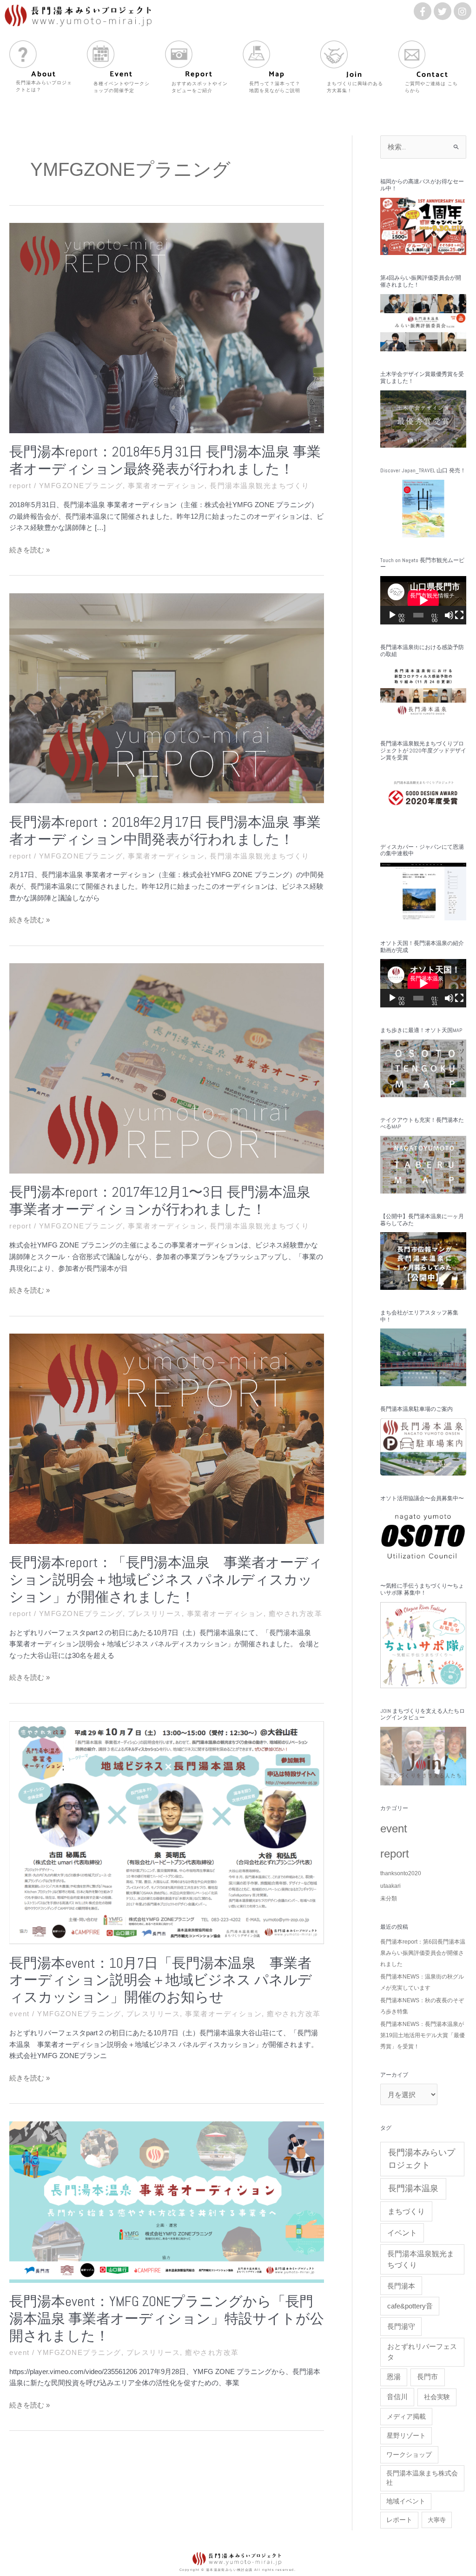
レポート (399, 2520)
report (20, 486)
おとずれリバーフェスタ (422, 2352)
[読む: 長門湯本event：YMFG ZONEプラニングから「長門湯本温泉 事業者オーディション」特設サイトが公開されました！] (167, 2201)
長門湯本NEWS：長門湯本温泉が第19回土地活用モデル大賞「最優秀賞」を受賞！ (423, 2035)
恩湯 (394, 2377)
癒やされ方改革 (296, 1613)
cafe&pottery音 (410, 2306)
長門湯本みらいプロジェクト (422, 2159)
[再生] (392, 615)
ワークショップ (409, 2455)
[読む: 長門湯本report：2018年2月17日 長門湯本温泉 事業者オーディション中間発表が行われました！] (167, 698)
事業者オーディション (166, 486)
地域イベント (406, 2501)
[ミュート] (449, 615)
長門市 (427, 2377)
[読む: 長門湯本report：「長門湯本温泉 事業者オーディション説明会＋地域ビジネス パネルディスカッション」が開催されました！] (167, 1438)
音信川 (397, 2397)
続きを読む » (30, 550)
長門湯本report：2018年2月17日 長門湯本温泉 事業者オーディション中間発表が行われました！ (165, 831)
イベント (402, 2233)
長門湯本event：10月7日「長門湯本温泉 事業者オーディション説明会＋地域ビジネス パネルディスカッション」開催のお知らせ (161, 1980)
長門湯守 (401, 2326)
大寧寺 (437, 2520)
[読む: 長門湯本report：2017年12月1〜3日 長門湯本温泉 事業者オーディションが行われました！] (167, 1068)
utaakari (390, 1886)
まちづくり (406, 2211)
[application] (423, 600)
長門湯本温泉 (413, 2188)
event (20, 2014)
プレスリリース (155, 1613)
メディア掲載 (406, 2416)
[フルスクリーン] (459, 615)
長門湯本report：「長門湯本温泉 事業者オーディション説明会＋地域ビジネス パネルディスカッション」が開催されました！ (166, 1580)
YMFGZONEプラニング (81, 486)
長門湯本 (401, 2286)
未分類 (389, 1898)
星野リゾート (406, 2435)
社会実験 (437, 2397)
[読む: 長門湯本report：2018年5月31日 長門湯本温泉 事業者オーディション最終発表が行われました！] (167, 327)
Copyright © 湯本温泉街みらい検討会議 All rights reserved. (238, 2570)
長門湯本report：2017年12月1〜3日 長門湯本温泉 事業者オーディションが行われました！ (160, 1201)
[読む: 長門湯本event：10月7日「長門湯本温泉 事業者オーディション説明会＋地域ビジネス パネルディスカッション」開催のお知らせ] (167, 1832)
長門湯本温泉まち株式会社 (422, 2478)
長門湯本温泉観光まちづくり (260, 486)
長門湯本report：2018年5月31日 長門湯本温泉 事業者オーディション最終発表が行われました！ (165, 460)
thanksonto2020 (401, 1873)
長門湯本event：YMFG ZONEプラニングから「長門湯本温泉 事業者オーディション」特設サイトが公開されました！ (167, 2319)
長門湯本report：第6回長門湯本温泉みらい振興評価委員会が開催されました (423, 1953)
